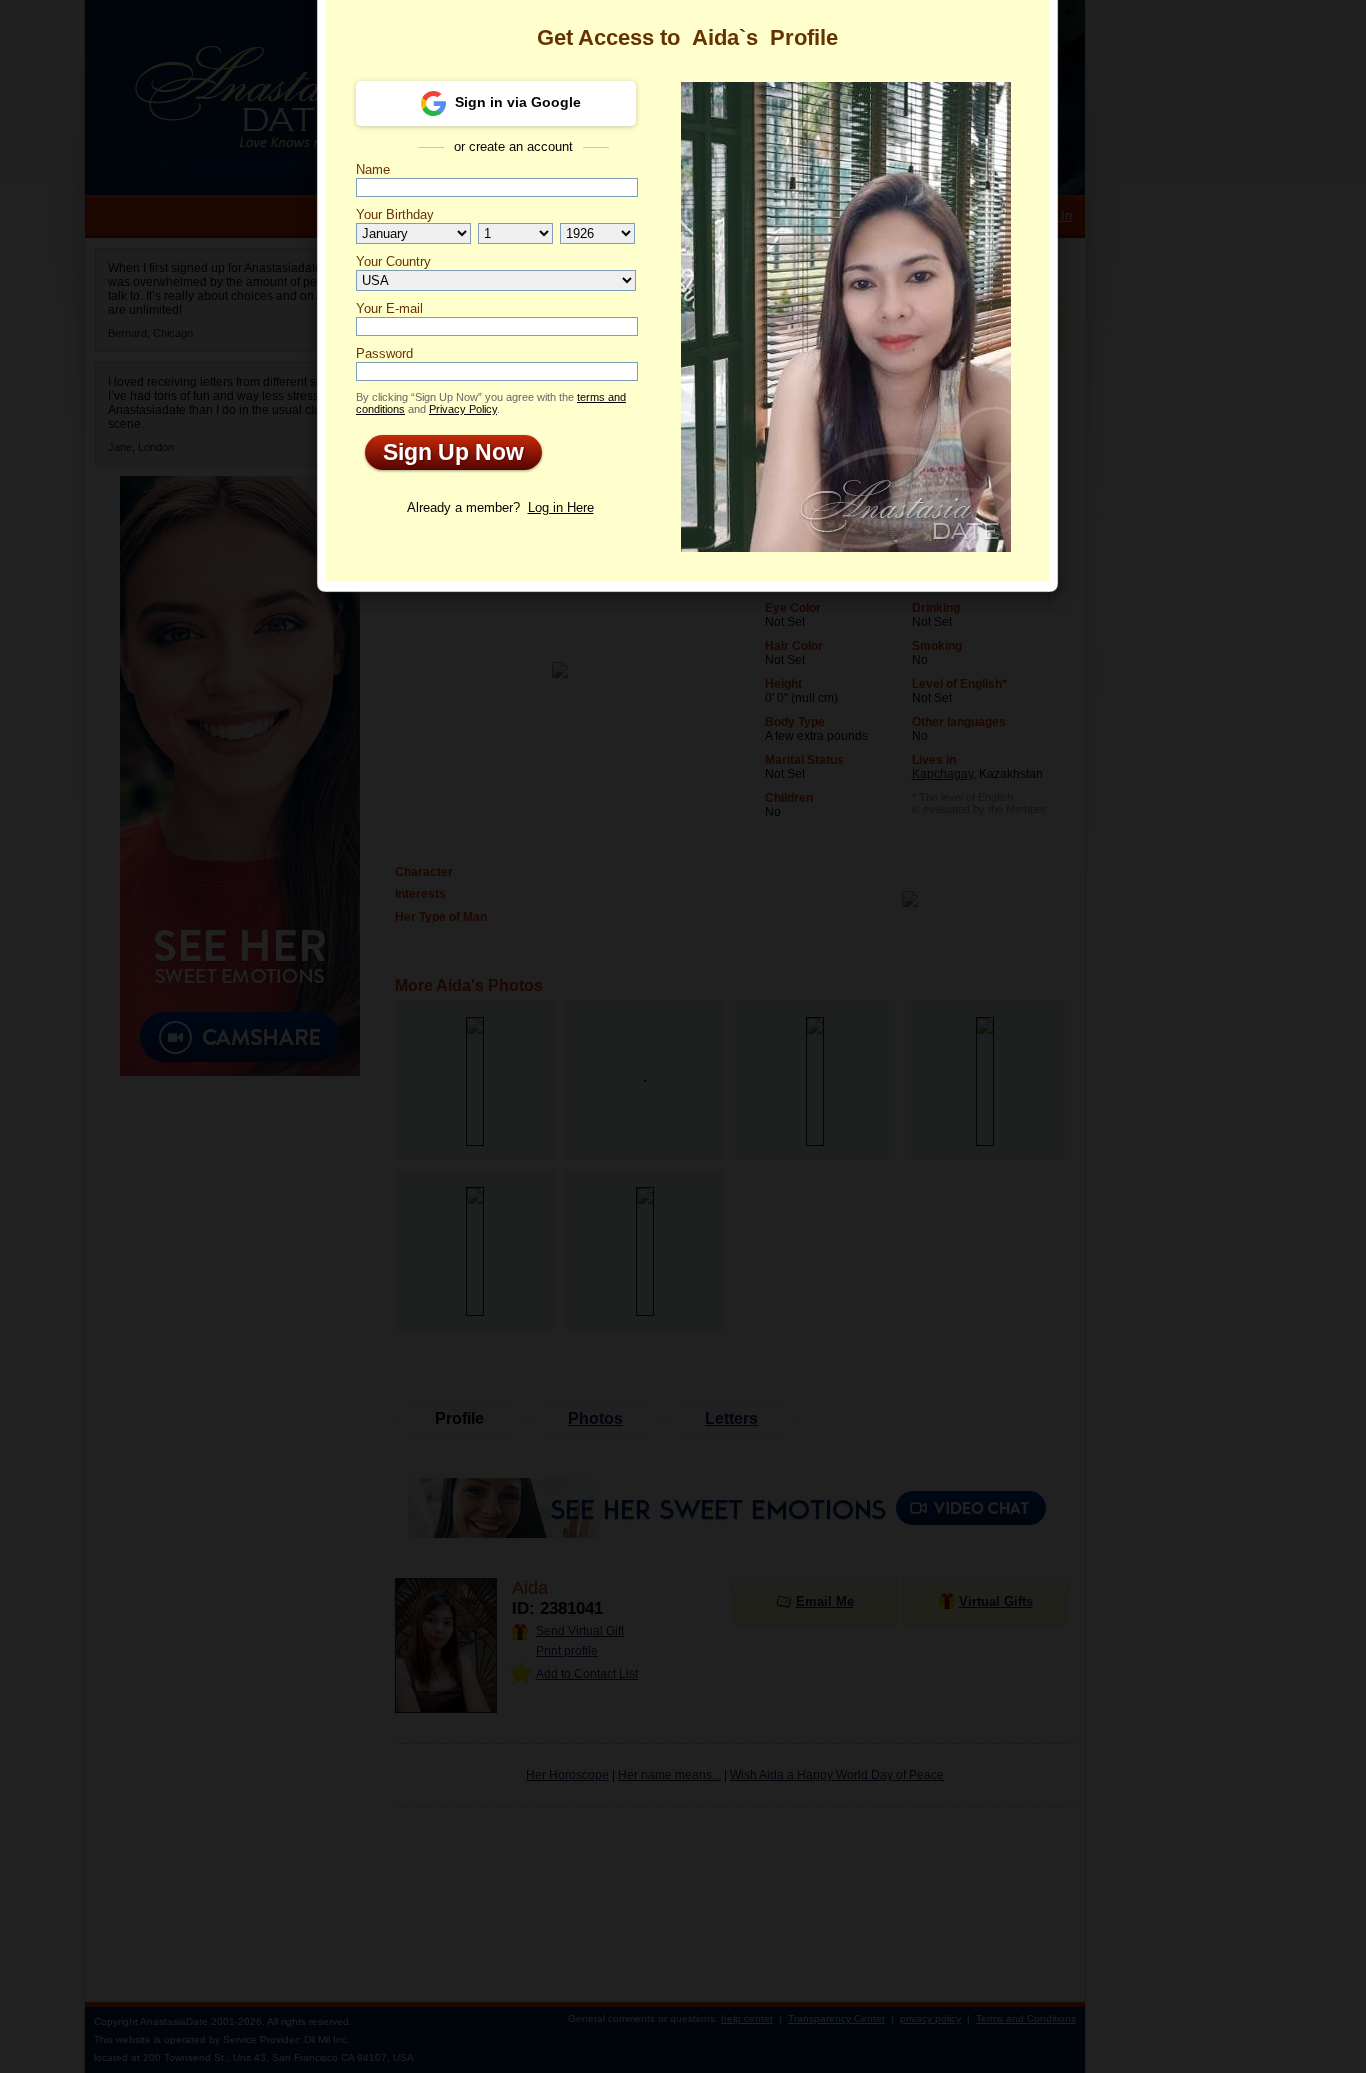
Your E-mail (389, 308)
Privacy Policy (463, 409)
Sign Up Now (444, 452)
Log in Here (561, 507)
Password (384, 353)
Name (373, 169)
